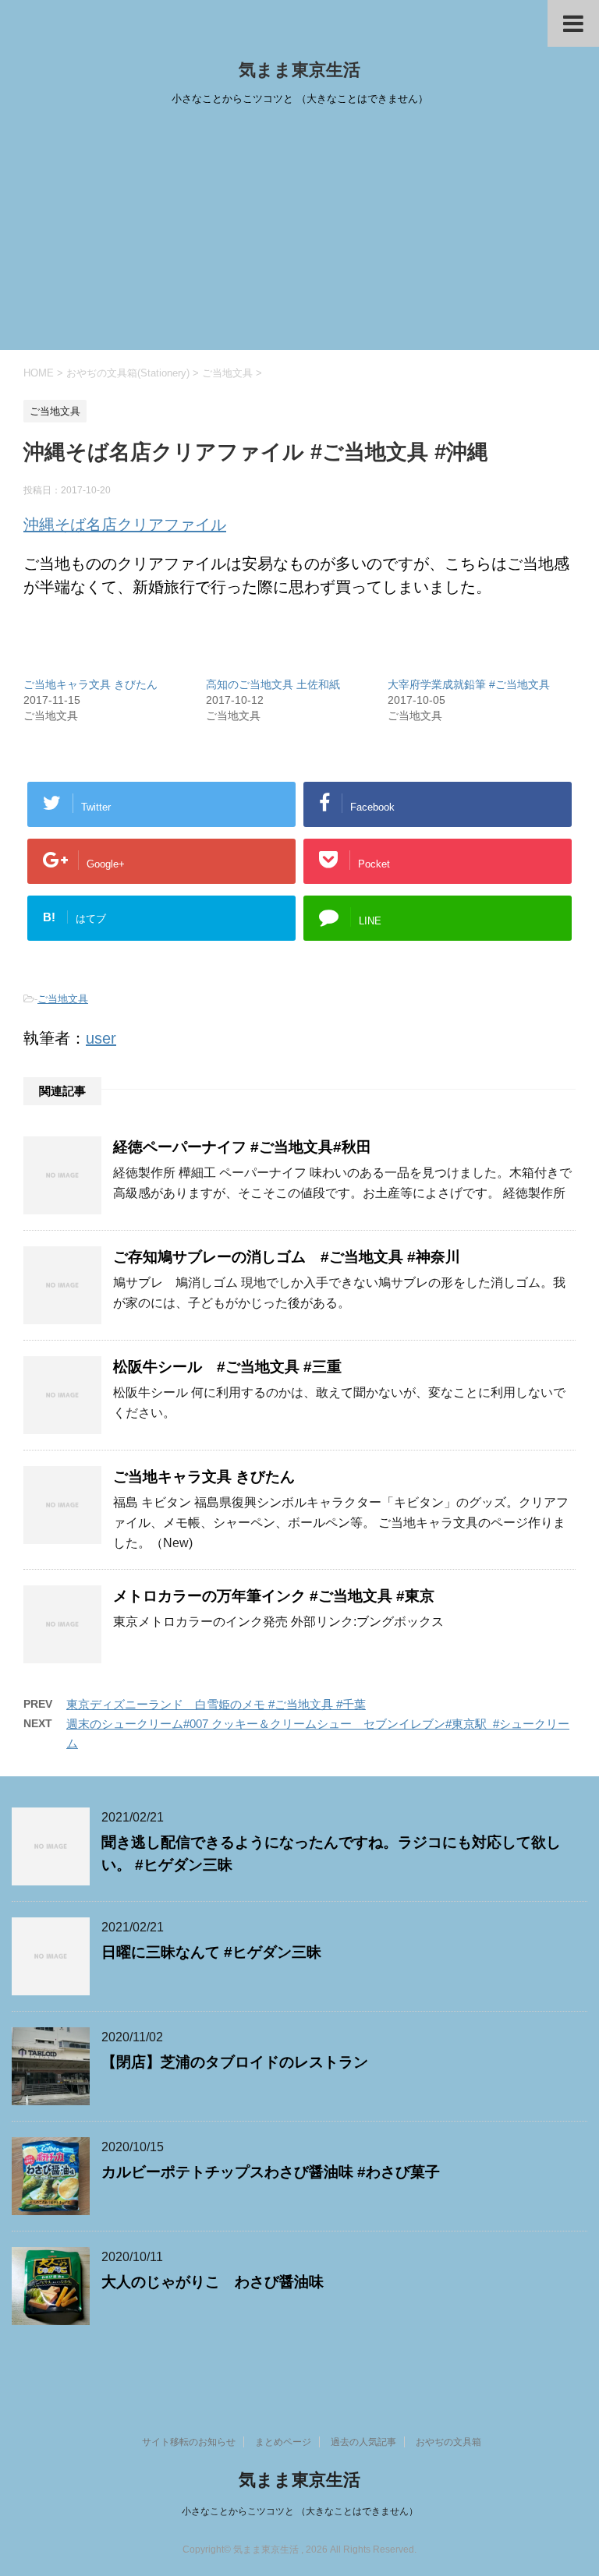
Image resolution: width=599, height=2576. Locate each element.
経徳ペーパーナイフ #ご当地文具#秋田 (242, 1147)
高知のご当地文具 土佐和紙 (273, 684)
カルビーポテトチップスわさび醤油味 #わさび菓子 (271, 2172)
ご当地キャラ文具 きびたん (90, 684)
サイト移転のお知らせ (189, 2442)
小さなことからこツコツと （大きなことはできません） (300, 2511)
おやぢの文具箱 (448, 2442)
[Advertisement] (299, 233)
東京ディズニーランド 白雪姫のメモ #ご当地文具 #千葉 (216, 1704)
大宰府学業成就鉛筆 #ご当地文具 (469, 684)
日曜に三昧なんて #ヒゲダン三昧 (211, 1952)
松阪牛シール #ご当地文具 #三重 (227, 1367)
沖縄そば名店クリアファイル (125, 525)
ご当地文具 (63, 999)
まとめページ (283, 2442)
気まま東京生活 (299, 70)
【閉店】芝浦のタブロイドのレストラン (235, 2062)
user (101, 1038)
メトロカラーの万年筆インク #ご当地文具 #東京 (274, 1596)
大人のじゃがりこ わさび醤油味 (213, 2282)
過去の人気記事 (363, 2442)
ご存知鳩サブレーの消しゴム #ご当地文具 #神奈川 (287, 1257)
